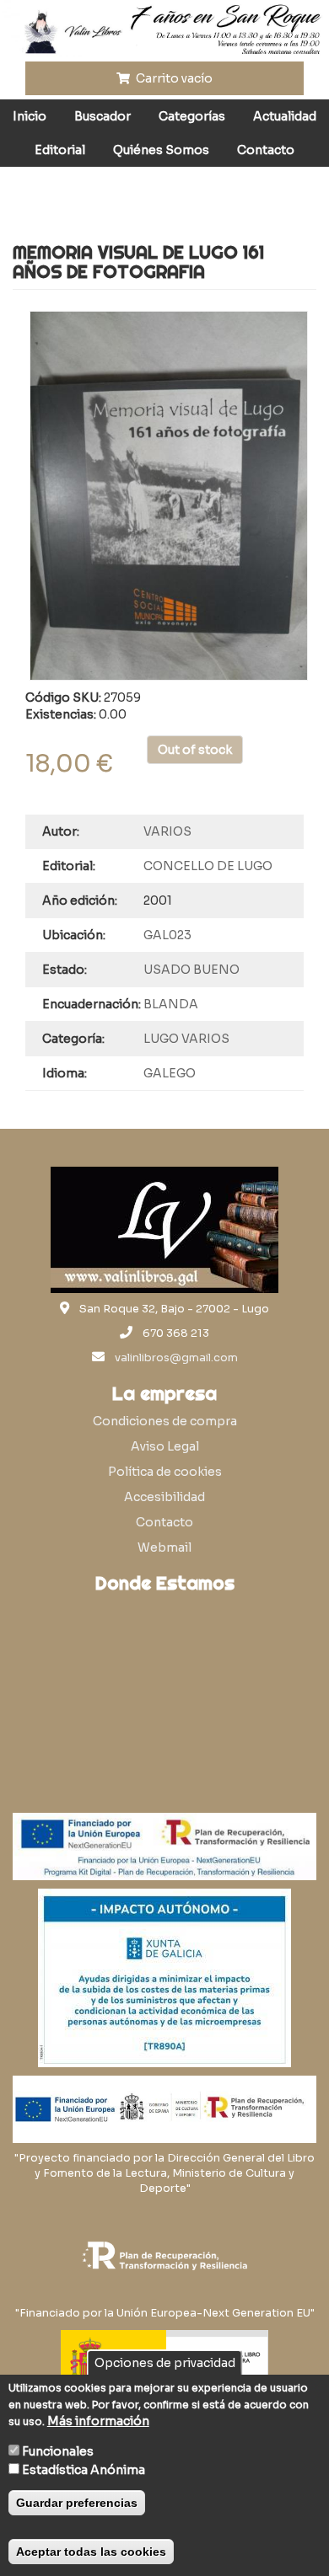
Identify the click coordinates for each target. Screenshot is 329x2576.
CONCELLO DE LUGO (208, 866)
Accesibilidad (164, 1497)
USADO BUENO (191, 970)
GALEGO (170, 1073)
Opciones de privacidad (165, 2363)
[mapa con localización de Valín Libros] (164, 1681)
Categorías (192, 116)
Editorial (60, 150)
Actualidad (285, 116)
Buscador (102, 116)
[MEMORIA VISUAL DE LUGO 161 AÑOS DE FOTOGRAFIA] (169, 496)
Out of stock (195, 750)
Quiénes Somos (161, 150)
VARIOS (167, 831)
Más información (98, 2421)
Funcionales (58, 2451)
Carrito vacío (173, 78)
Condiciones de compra (165, 1421)
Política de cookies (165, 1472)
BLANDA (171, 1004)
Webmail (164, 1547)
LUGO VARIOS (186, 1039)
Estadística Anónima (84, 2470)
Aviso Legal (165, 1446)
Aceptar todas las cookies (91, 2552)
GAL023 (167, 935)
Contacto (266, 150)
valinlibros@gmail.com (176, 1358)
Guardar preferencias (77, 2503)
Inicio (30, 116)
